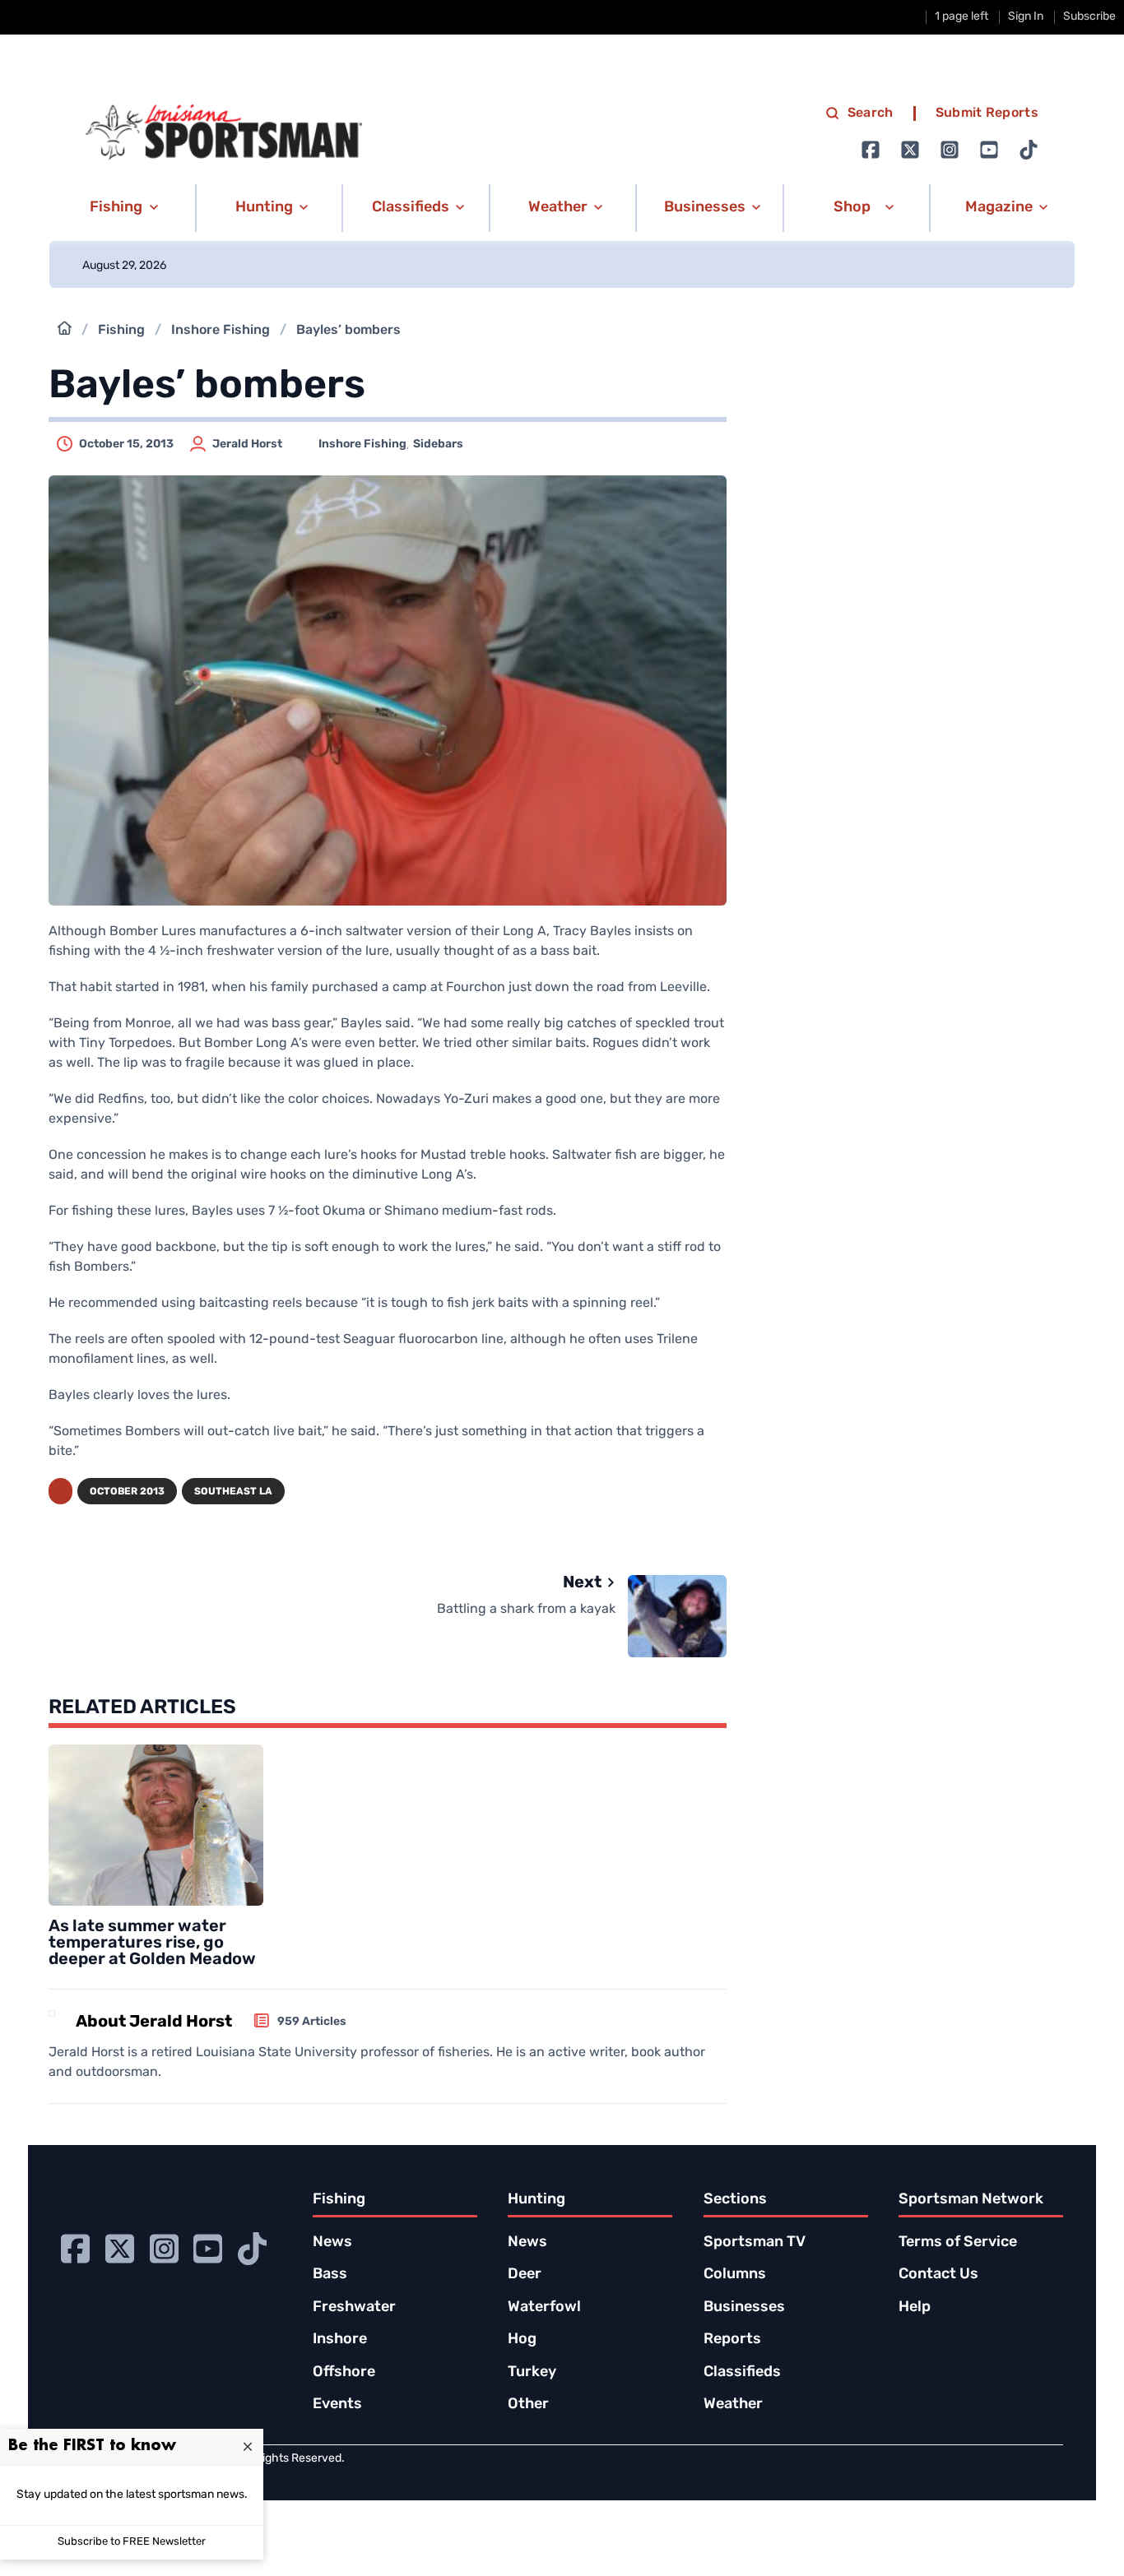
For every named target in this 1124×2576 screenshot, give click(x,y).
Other (528, 2405)
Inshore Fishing (221, 331)
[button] (121, 208)
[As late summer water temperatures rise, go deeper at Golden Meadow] (156, 1825)
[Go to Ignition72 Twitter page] (910, 150)
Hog (522, 2340)
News (332, 2243)
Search (871, 114)
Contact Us (938, 2275)
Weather (733, 2405)
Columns (735, 2275)
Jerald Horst (247, 445)
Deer (525, 2275)
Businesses (744, 2308)
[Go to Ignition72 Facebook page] (871, 150)
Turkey (532, 2373)
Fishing (121, 331)
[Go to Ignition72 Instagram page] (950, 150)
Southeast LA (233, 1492)
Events (337, 2405)
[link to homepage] (224, 132)
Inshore (340, 2340)
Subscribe (1089, 17)
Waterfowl (544, 2308)
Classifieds (742, 2373)
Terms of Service (958, 2243)
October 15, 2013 (126, 445)
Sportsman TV (755, 2243)
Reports (732, 2340)
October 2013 (127, 1492)
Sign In (1026, 17)
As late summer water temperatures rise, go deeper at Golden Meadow (152, 1944)
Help (915, 2308)
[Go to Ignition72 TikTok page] (1029, 150)
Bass (330, 2275)
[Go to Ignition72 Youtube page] (989, 150)
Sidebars (438, 445)
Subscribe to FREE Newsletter (132, 2542)
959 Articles (312, 2022)
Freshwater (354, 2308)
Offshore (344, 2373)
